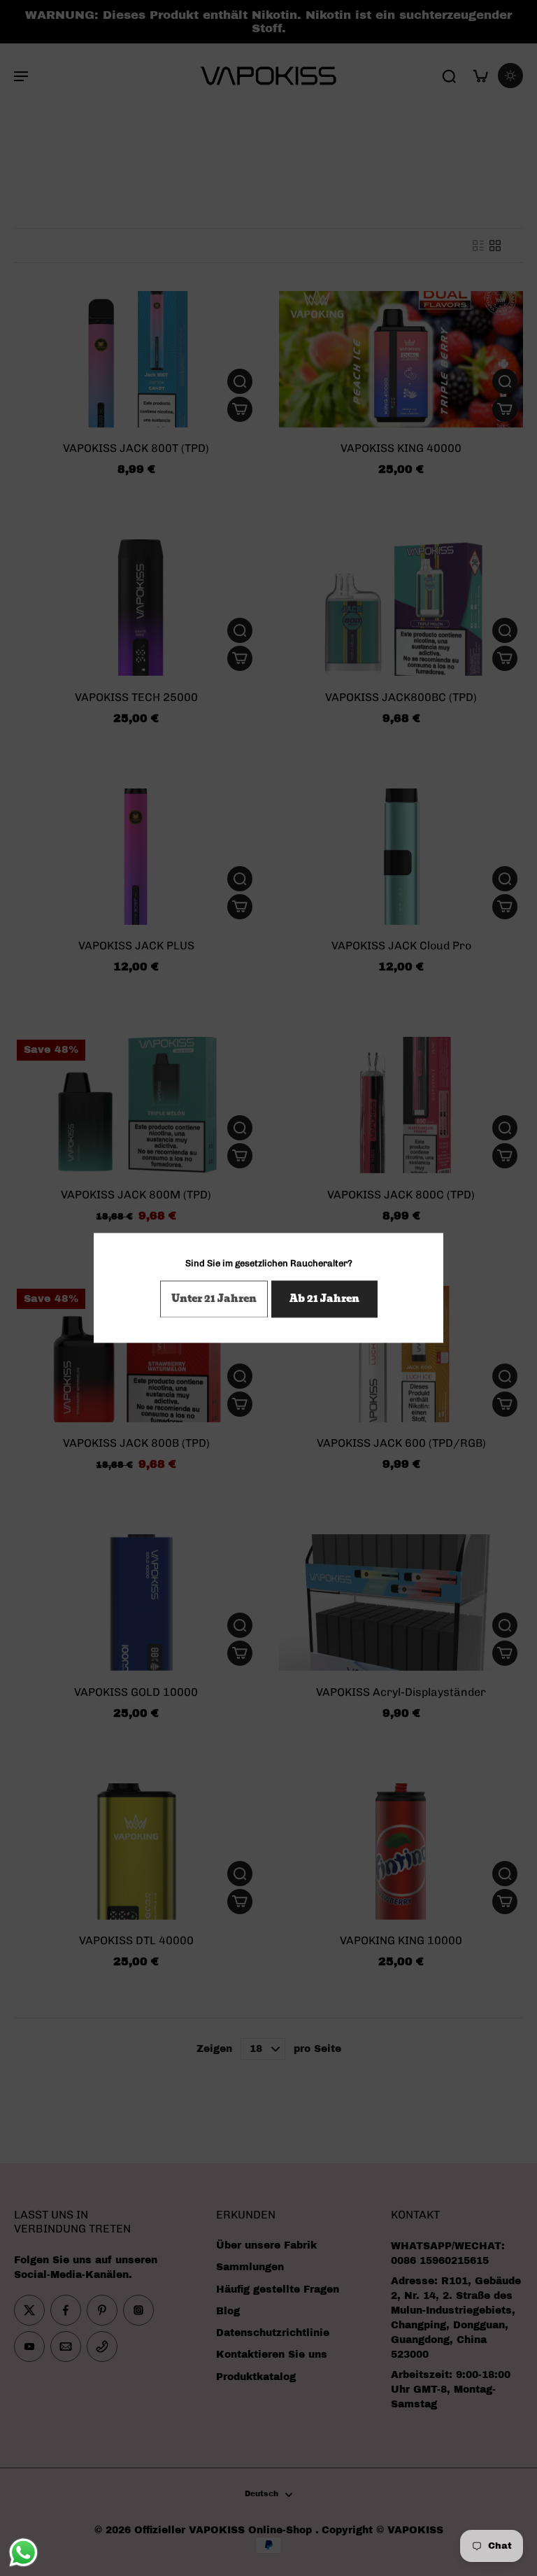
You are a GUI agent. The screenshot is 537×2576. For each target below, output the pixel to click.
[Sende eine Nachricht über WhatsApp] (23, 2553)
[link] (214, 1300)
